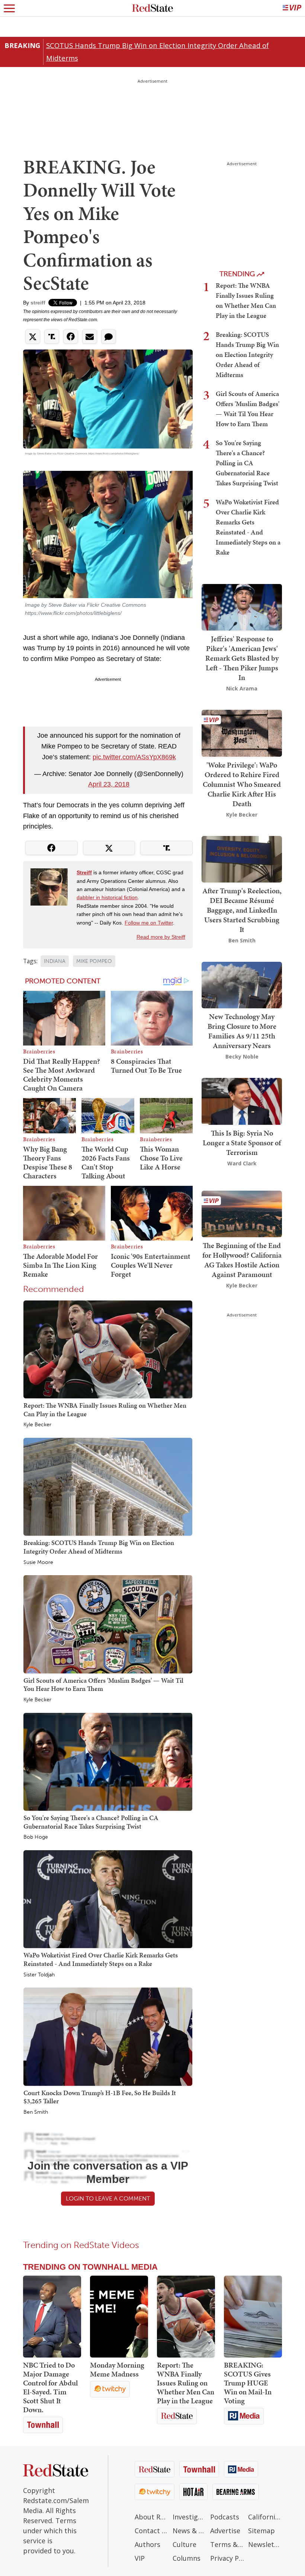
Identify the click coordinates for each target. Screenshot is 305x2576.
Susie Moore (38, 1562)
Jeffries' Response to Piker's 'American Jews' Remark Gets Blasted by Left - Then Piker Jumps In (242, 658)
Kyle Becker (37, 1425)
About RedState (152, 2517)
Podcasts (225, 2517)
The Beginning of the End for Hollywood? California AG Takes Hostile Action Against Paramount (242, 1260)
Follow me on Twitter (149, 923)
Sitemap (261, 2531)
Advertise (225, 2531)
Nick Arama (242, 688)
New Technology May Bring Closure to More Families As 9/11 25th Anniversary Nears (242, 1031)
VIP (140, 2558)
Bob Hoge (36, 1837)
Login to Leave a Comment (108, 2198)
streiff (38, 303)
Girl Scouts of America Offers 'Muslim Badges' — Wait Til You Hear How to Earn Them (103, 1685)
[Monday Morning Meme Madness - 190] (119, 2317)
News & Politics (190, 2531)
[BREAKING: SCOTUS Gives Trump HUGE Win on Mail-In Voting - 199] (253, 2317)
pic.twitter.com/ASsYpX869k (134, 757)
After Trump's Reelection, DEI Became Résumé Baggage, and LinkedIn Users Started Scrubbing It (242, 910)
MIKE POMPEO (94, 961)
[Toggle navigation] (9, 8)
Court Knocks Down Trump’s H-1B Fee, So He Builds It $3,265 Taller (100, 2097)
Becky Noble (242, 1056)
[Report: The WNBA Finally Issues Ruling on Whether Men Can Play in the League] (108, 1349)
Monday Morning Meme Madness (117, 2369)
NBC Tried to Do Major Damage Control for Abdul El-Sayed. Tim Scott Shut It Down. (50, 2387)
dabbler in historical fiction (107, 897)
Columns (187, 2558)
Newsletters (265, 2544)
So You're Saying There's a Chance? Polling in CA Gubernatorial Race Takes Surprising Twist (91, 1822)
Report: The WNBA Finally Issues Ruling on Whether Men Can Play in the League (105, 1410)
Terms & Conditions (227, 2544)
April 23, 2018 (109, 784)
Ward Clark (242, 1163)
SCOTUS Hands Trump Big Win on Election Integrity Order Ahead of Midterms (158, 52)
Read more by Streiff (161, 937)
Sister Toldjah (39, 1975)
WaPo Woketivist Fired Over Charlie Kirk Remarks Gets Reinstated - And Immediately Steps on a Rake (101, 1959)
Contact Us (152, 2531)
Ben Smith (36, 2112)
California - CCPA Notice (265, 2517)
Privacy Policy (227, 2558)
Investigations (190, 2517)
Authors (147, 2544)
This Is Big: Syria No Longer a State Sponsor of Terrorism (242, 1143)
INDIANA (55, 961)
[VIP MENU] (292, 8)
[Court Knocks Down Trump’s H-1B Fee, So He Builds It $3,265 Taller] (108, 2036)
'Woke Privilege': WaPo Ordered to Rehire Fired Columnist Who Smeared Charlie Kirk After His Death (242, 784)
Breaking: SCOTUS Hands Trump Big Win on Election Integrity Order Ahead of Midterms (99, 1547)
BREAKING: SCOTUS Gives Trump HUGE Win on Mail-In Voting (248, 2383)
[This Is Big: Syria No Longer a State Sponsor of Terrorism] (242, 1100)
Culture (184, 2544)
